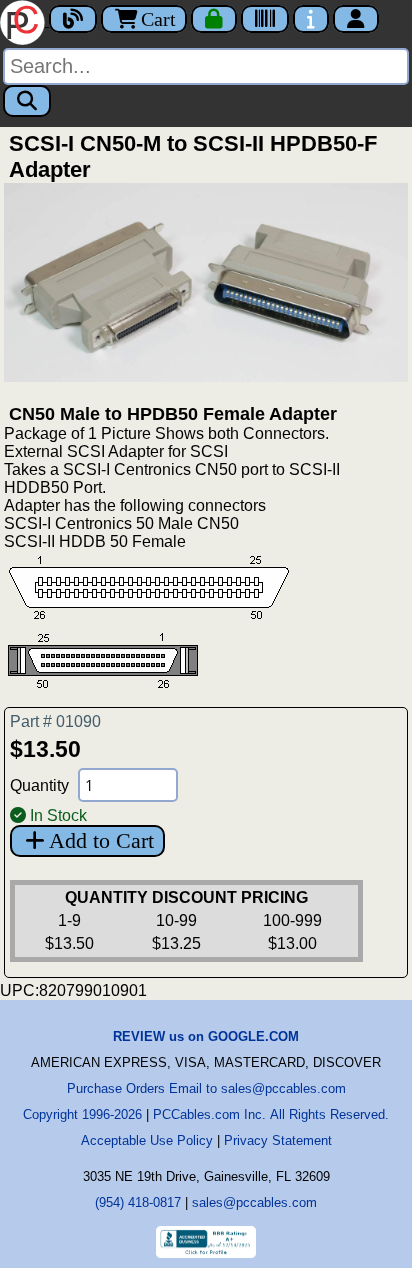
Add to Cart (101, 840)
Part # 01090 (55, 721)
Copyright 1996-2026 (82, 1114)
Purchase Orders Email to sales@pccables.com (206, 1088)
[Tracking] (265, 19)
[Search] (27, 101)
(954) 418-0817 (138, 1202)
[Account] (356, 19)
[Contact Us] (311, 19)
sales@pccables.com (254, 1202)
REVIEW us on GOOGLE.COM (206, 1036)
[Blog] (73, 19)
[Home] (24, 20)
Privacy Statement (278, 1140)
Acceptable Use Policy (147, 1140)
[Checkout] (214, 19)
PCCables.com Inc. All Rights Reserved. (271, 1114)
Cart (158, 19)
